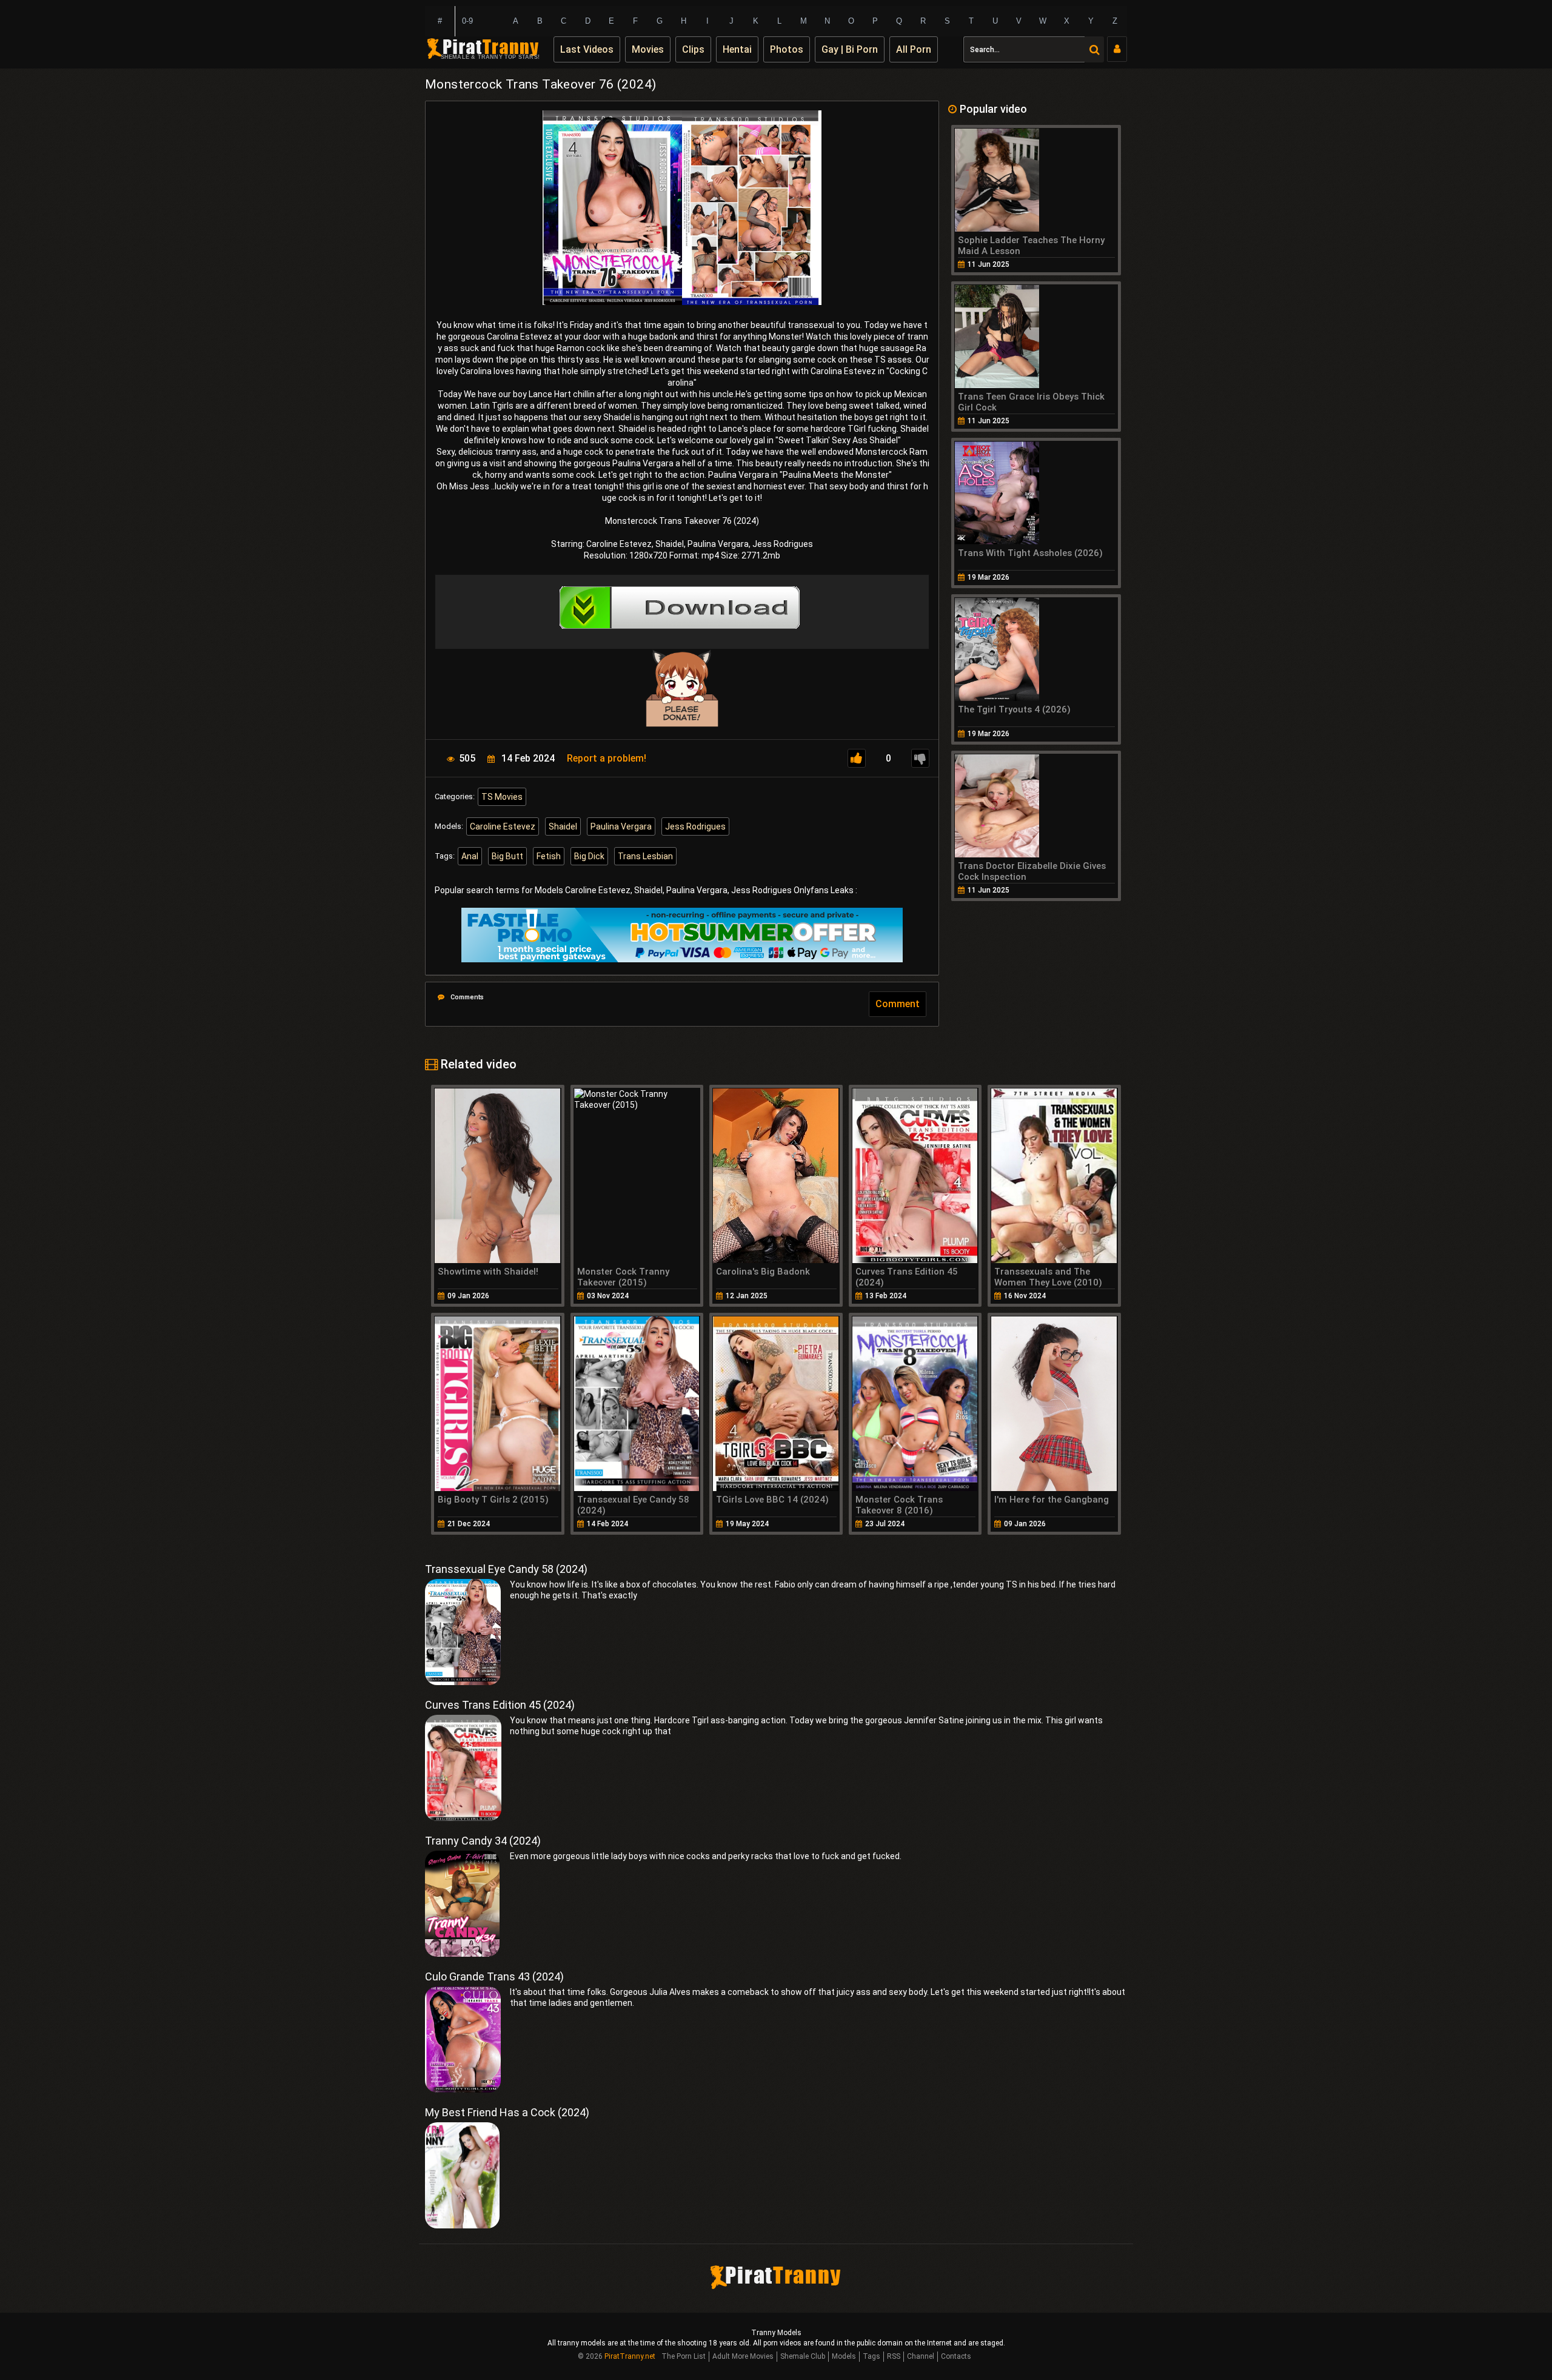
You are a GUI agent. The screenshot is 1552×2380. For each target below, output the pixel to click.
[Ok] (857, 758)
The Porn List (684, 2356)
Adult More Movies (743, 2356)
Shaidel (563, 826)
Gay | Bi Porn (850, 49)
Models (844, 2356)
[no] (920, 758)
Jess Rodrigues (695, 826)
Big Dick (589, 856)
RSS (894, 2356)
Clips (693, 49)
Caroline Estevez (503, 826)
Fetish (549, 856)
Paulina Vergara (621, 826)
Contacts (956, 2356)
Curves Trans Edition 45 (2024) (500, 1705)
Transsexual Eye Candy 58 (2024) (506, 1569)
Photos (787, 49)
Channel (921, 2356)
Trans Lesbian (645, 856)
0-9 (467, 21)
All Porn (914, 49)
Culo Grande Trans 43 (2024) (494, 1976)
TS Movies (502, 797)
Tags (871, 2356)
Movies (648, 49)
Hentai (737, 49)
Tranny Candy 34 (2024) (483, 1841)
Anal (470, 856)
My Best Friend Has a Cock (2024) (507, 2112)
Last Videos (587, 49)
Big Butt (507, 856)
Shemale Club (803, 2356)
